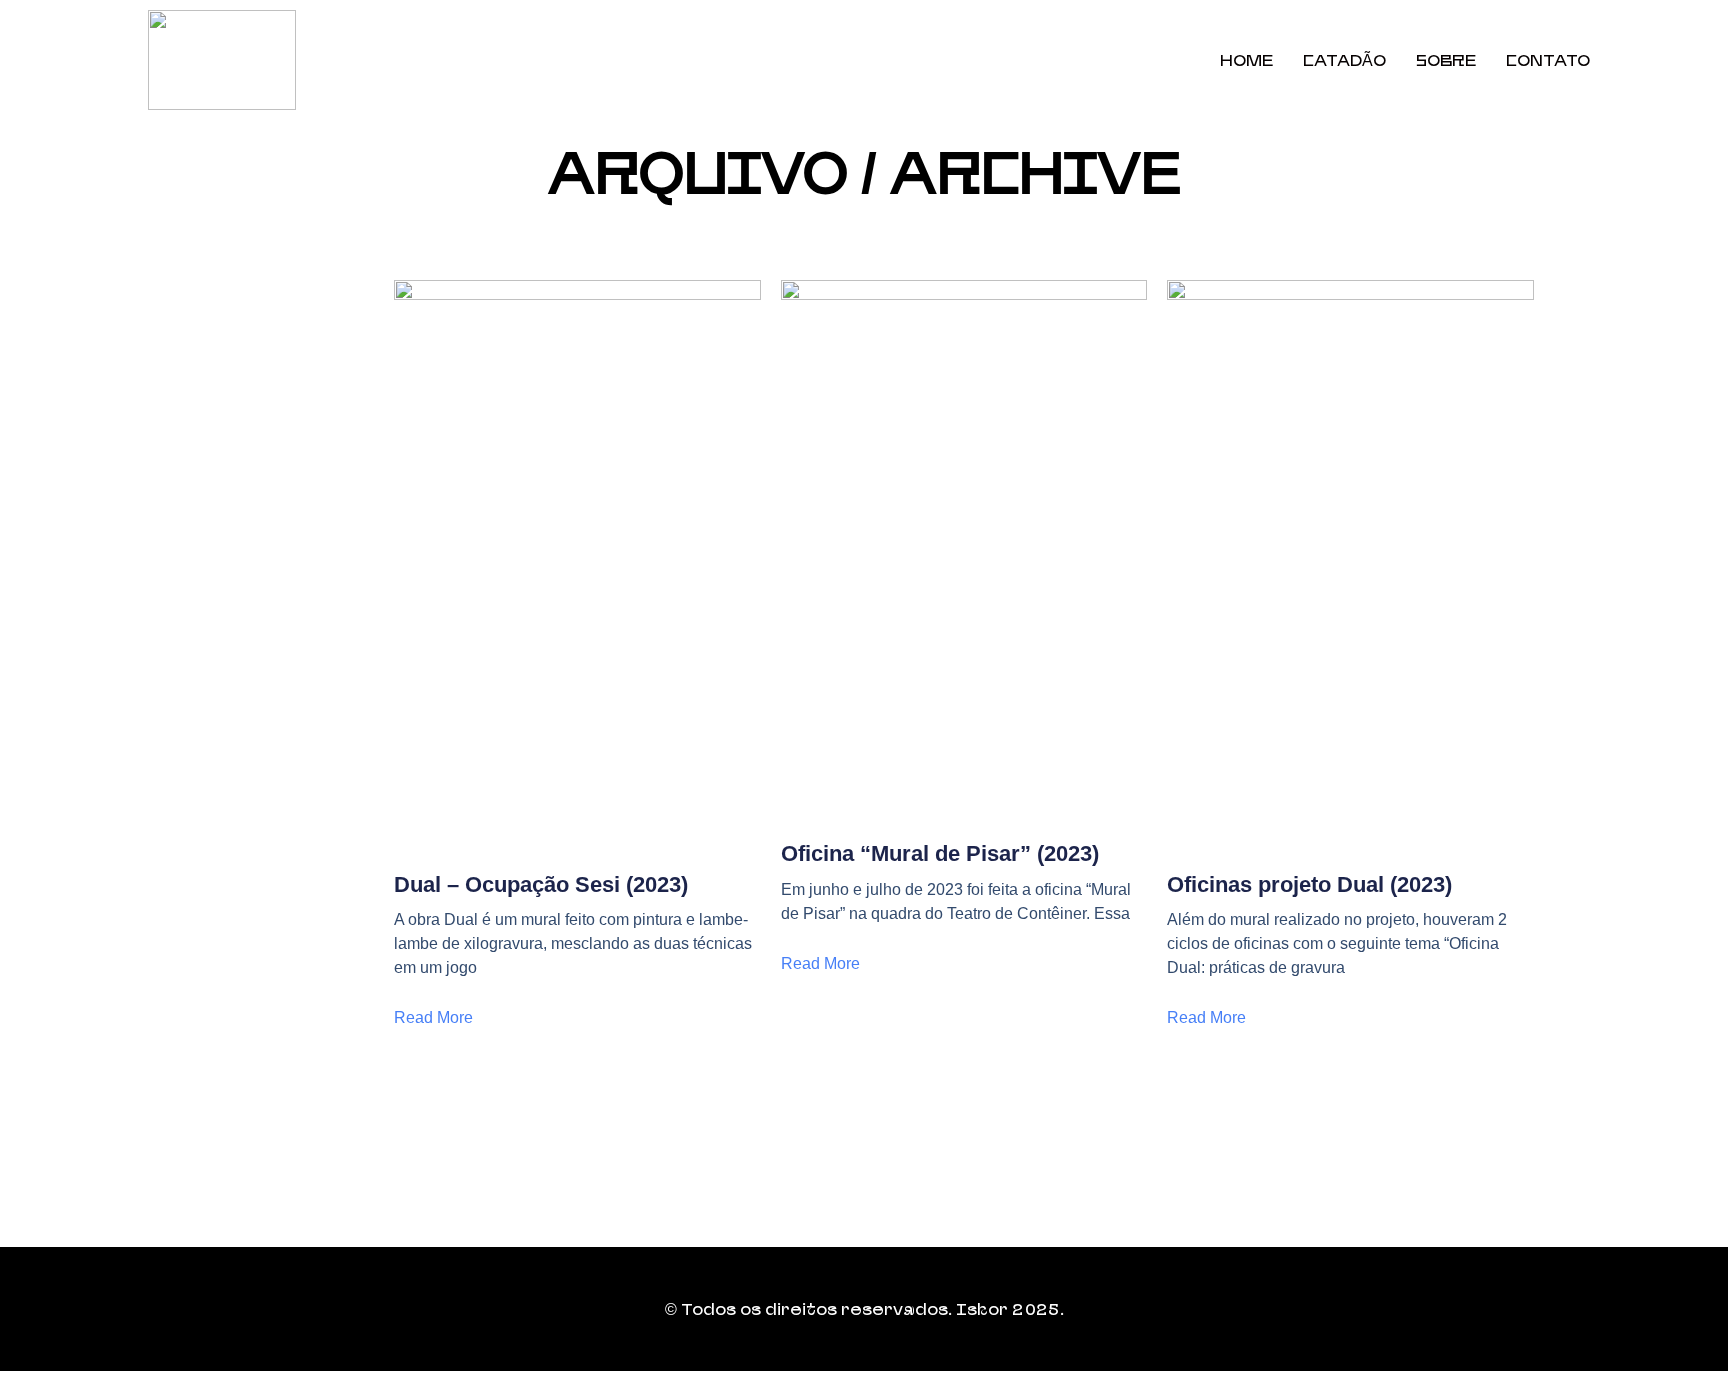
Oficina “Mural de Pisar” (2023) (940, 853)
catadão (1344, 59)
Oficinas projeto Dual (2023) (1309, 884)
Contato (1548, 59)
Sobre (1446, 59)
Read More (433, 1017)
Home (1246, 59)
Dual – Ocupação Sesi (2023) (541, 884)
